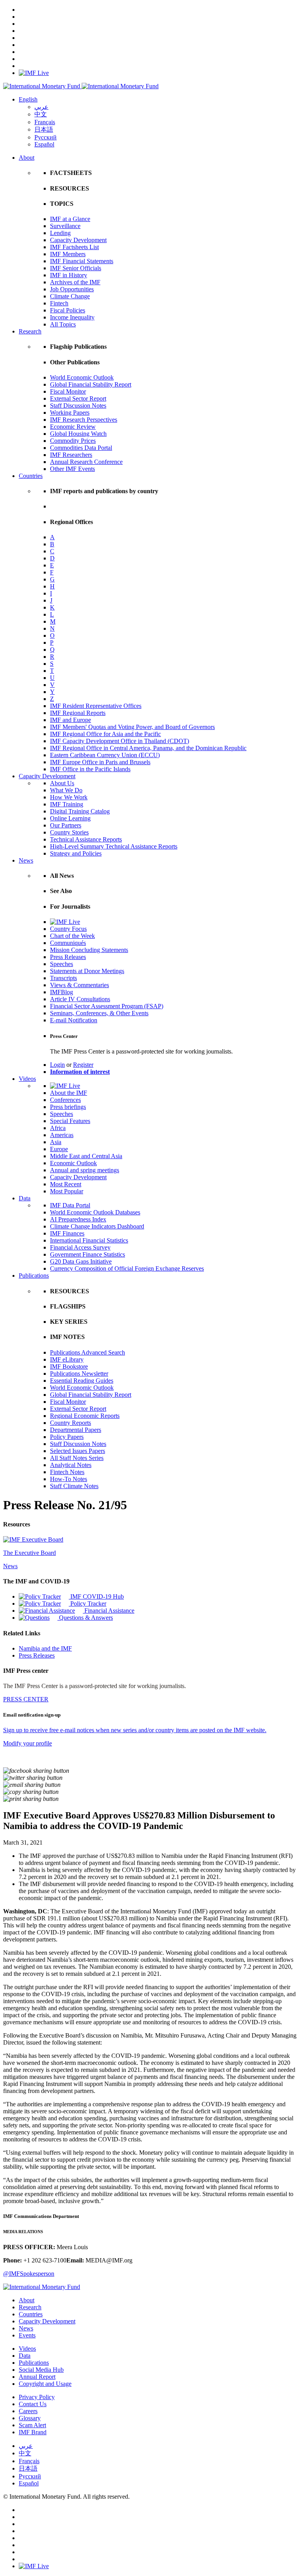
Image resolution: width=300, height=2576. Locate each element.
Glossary (30, 2418)
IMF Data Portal (70, 1205)
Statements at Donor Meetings (87, 971)
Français (45, 122)
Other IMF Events (72, 469)
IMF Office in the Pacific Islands (90, 769)
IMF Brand (33, 2432)
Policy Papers (67, 1437)
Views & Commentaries (79, 985)
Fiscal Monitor (68, 391)
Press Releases (68, 957)
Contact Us (33, 2404)
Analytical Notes (71, 1465)
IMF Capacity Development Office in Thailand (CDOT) (120, 741)
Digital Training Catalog (80, 811)
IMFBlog (62, 992)
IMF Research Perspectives (84, 420)
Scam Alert (32, 2425)
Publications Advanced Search (87, 1352)
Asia (56, 1142)
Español (44, 144)
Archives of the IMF (75, 282)
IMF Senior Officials (76, 268)
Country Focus (68, 929)
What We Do (66, 790)
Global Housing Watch (78, 434)
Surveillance (65, 226)
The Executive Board (29, 1553)
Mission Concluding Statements (89, 950)
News (26, 860)
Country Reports (71, 1423)
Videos (27, 1079)
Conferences (65, 1100)
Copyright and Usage (45, 2384)
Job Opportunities (72, 289)
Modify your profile (28, 1743)
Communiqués (68, 943)
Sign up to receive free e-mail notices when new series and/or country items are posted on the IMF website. (135, 1730)
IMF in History (69, 275)
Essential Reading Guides (82, 1381)
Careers (28, 2411)
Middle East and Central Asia (86, 1156)
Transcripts (63, 978)
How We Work (69, 797)
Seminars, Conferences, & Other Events (99, 1013)
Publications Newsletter (79, 1374)
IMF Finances (67, 1233)
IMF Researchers (71, 455)
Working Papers (70, 413)
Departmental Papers (76, 1430)
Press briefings (68, 1107)
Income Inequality (72, 317)
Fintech (59, 303)
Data (25, 1198)
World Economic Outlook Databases (95, 1212)
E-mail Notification (74, 1020)
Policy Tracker (87, 1604)
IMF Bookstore (69, 1366)
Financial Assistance (109, 1611)
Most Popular (67, 1191)
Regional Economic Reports (85, 1416)
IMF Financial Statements (82, 261)
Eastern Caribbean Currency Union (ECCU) (105, 755)
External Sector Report (78, 398)
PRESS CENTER (26, 1699)
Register (83, 1065)
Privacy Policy (37, 2397)
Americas (62, 1135)
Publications (34, 1276)
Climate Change (70, 296)
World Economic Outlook (82, 377)
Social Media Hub (41, 2370)
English (28, 99)
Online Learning (70, 818)
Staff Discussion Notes (78, 406)
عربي (41, 107)
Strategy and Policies (76, 853)
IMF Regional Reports (78, 713)
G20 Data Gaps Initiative (81, 1261)
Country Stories (69, 832)
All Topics (63, 324)
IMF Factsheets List (74, 247)
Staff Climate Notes (74, 1486)
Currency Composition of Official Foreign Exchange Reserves (127, 1268)
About (27, 158)
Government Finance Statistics (87, 1254)
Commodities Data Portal (81, 448)
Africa (58, 1128)
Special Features (70, 1121)
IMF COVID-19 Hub (96, 1596)
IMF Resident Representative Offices (96, 706)
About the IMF (69, 1093)
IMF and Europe (71, 720)
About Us (62, 783)
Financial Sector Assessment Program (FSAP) (107, 1006)
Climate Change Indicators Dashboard (97, 1226)
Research (30, 331)
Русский (46, 137)
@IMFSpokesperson (29, 2274)
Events (27, 2335)
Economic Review (73, 427)
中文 (41, 114)
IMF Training (67, 804)
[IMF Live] (34, 73)
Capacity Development (78, 240)
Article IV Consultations (80, 999)
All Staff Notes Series (77, 1458)
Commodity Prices (73, 441)
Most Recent (66, 1184)
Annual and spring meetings (85, 1170)
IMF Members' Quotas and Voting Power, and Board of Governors (132, 727)
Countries (31, 476)
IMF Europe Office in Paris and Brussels (100, 762)
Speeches (62, 964)
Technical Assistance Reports (86, 839)
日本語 (44, 129)
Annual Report (37, 2377)
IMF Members (68, 254)
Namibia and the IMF (45, 1648)
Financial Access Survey (80, 1247)
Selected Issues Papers (78, 1451)
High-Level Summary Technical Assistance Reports (114, 846)
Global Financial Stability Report (91, 384)
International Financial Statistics (89, 1240)
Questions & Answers (85, 1618)
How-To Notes (69, 1479)
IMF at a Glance (70, 219)
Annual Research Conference (86, 462)
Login (57, 1065)
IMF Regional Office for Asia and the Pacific (105, 734)
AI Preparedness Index (78, 1219)
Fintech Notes (67, 1472)
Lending (60, 233)
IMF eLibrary (67, 1359)
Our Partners (66, 825)
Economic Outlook (73, 1163)
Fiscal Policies (68, 310)
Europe (59, 1149)
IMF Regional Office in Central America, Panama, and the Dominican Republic (148, 748)
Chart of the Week (72, 936)
